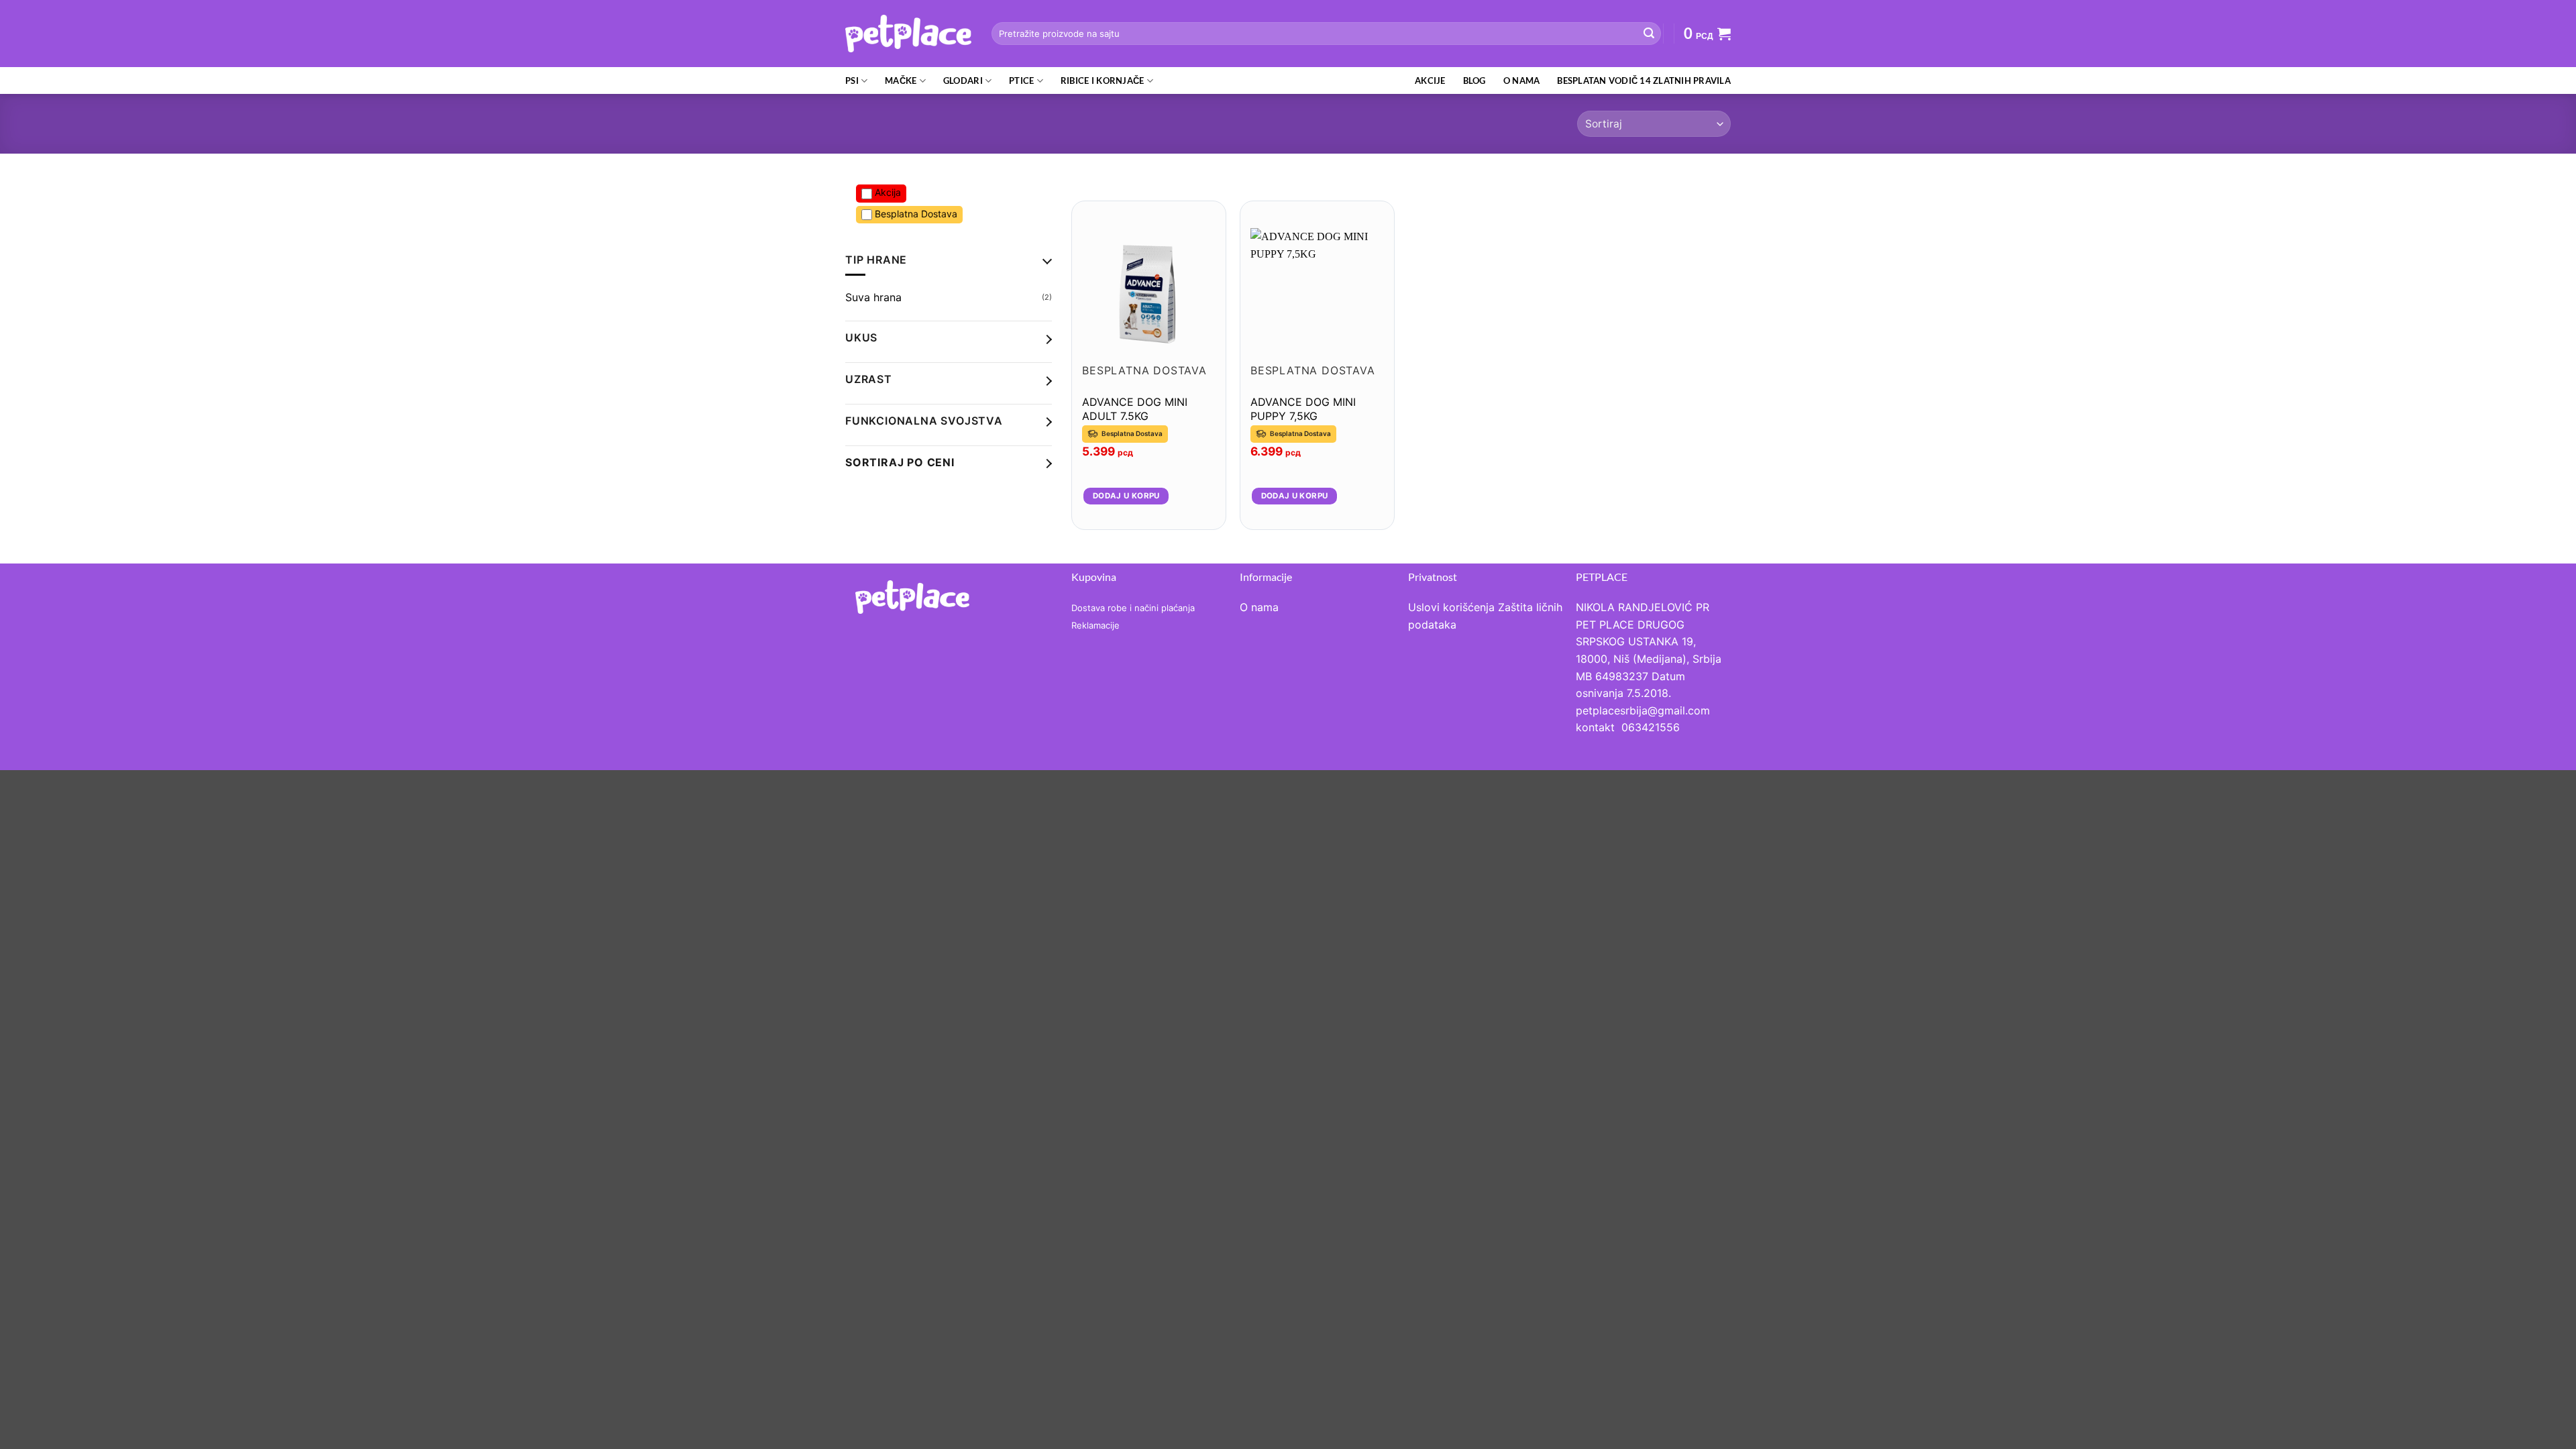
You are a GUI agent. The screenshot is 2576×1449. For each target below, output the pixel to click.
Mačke (901, 80)
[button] (1707, 34)
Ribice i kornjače (1102, 80)
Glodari (963, 80)
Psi (852, 80)
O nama (1522, 80)
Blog (1474, 80)
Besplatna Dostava (915, 214)
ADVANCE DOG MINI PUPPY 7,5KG (1303, 409)
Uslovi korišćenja (1451, 607)
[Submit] (1649, 34)
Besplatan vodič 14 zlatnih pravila (1644, 80)
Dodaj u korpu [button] (1126, 496)
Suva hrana (873, 297)
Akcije (1430, 80)
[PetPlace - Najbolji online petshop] (908, 33)
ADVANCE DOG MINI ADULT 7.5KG (1135, 409)
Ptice (1021, 80)
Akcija (887, 192)
